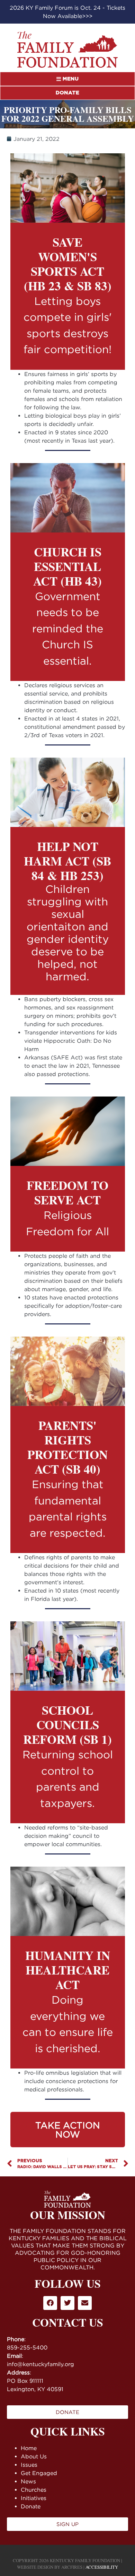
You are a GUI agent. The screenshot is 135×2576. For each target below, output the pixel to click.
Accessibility (102, 2567)
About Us (34, 2456)
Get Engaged (39, 2473)
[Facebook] (50, 2303)
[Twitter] (67, 2303)
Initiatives (34, 2498)
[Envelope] (85, 2303)
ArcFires (72, 2567)
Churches (34, 2490)
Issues (29, 2465)
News (28, 2481)
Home (29, 2448)
